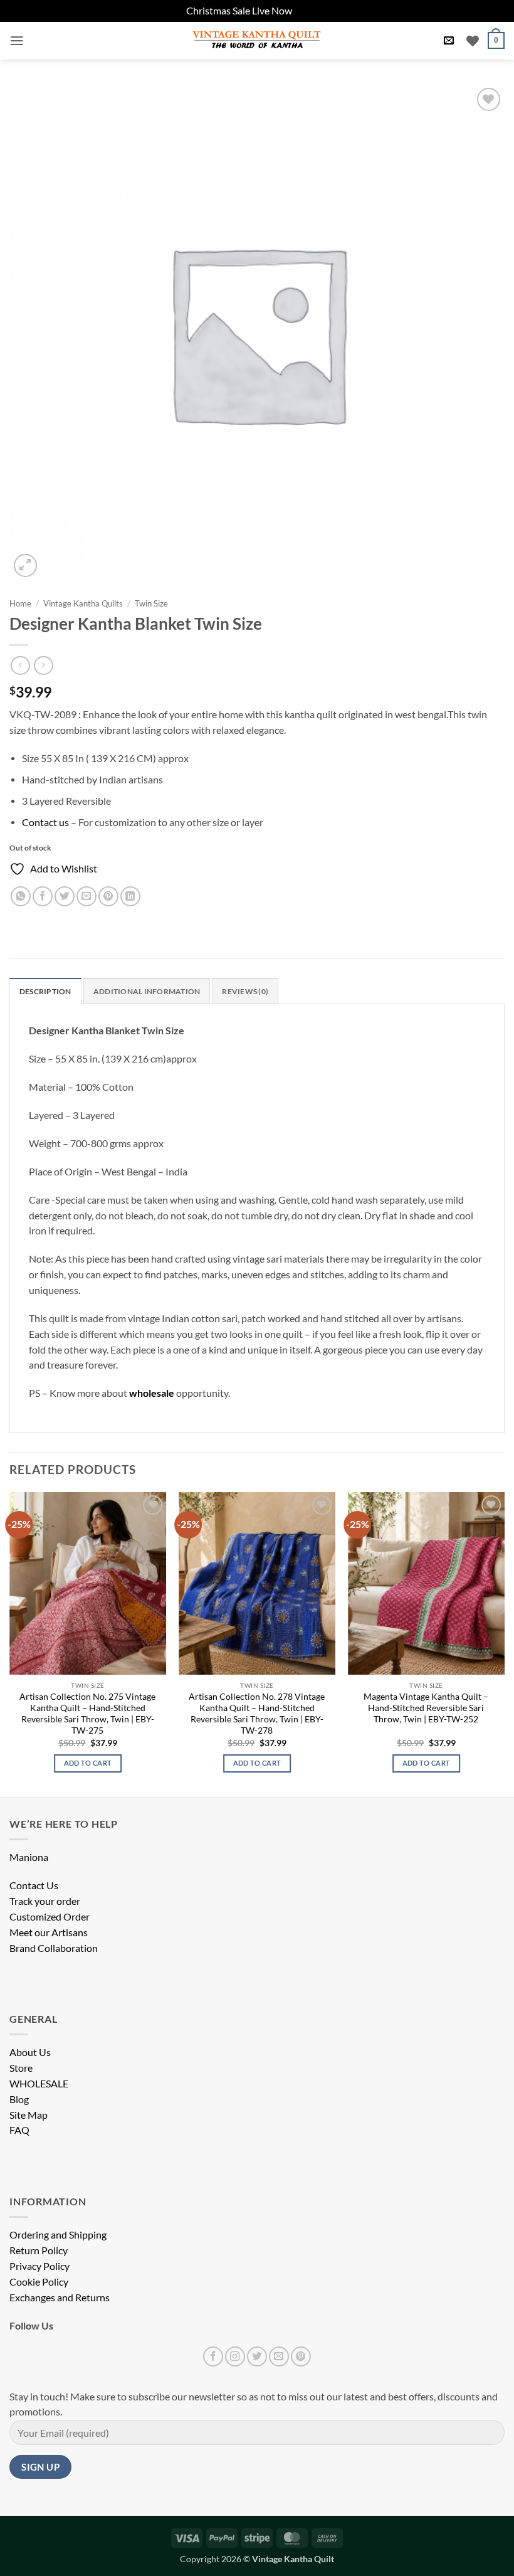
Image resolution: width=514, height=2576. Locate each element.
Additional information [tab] (147, 991)
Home (20, 603)
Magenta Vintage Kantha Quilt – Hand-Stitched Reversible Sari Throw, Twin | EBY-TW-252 (426, 1708)
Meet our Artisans (49, 1932)
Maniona (29, 1857)
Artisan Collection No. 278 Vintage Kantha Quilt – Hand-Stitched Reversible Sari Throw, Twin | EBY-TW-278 (257, 1713)
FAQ (19, 2130)
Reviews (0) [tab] (245, 991)
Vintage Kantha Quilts (83, 603)
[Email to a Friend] (87, 896)
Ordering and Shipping (58, 2235)
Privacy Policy (39, 2266)
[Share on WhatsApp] (21, 896)
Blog (19, 2099)
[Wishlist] (473, 41)
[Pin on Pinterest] (108, 896)
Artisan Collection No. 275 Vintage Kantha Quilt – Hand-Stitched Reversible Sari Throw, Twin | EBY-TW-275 (87, 1713)
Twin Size (151, 603)
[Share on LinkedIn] (130, 896)
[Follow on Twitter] (257, 2356)
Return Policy (39, 2250)
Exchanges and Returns (60, 2298)
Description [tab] (45, 991)
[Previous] (10, 1643)
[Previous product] (43, 665)
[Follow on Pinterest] (301, 2356)
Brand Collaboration (54, 1948)
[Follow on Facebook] (213, 2356)
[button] (17, 41)
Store (21, 2068)
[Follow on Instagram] (235, 2356)
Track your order (45, 1901)
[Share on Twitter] (65, 896)
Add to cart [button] (88, 1763)
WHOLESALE (39, 2084)
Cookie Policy (39, 2282)
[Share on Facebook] (43, 896)
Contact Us (34, 1885)
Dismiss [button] (311, 11)
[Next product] (20, 665)
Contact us (45, 822)
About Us (30, 2052)
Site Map (29, 2115)
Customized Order (50, 1917)
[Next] (504, 1643)
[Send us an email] (279, 2356)
